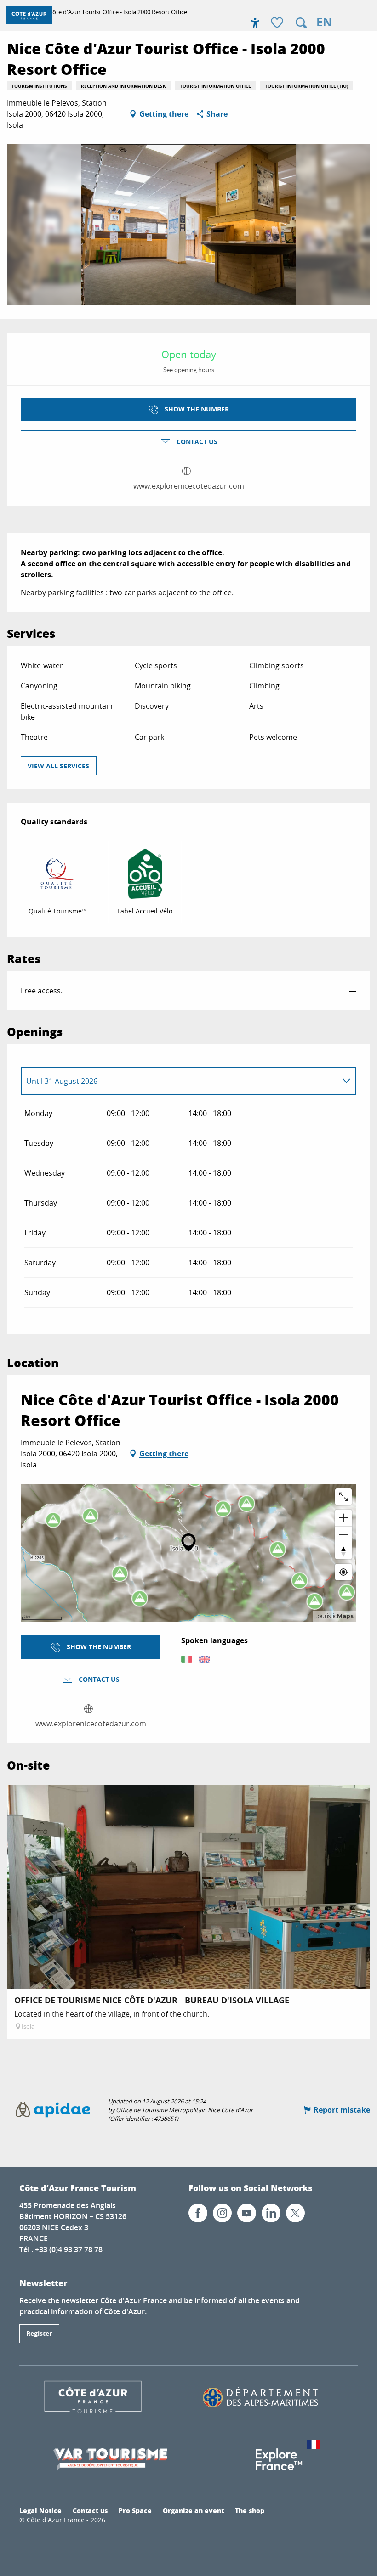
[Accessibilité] (255, 23)
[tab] (179, 1081)
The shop (250, 2510)
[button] (301, 23)
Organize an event (193, 2510)
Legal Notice (40, 2510)
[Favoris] (278, 23)
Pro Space (135, 2510)
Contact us (90, 2510)
